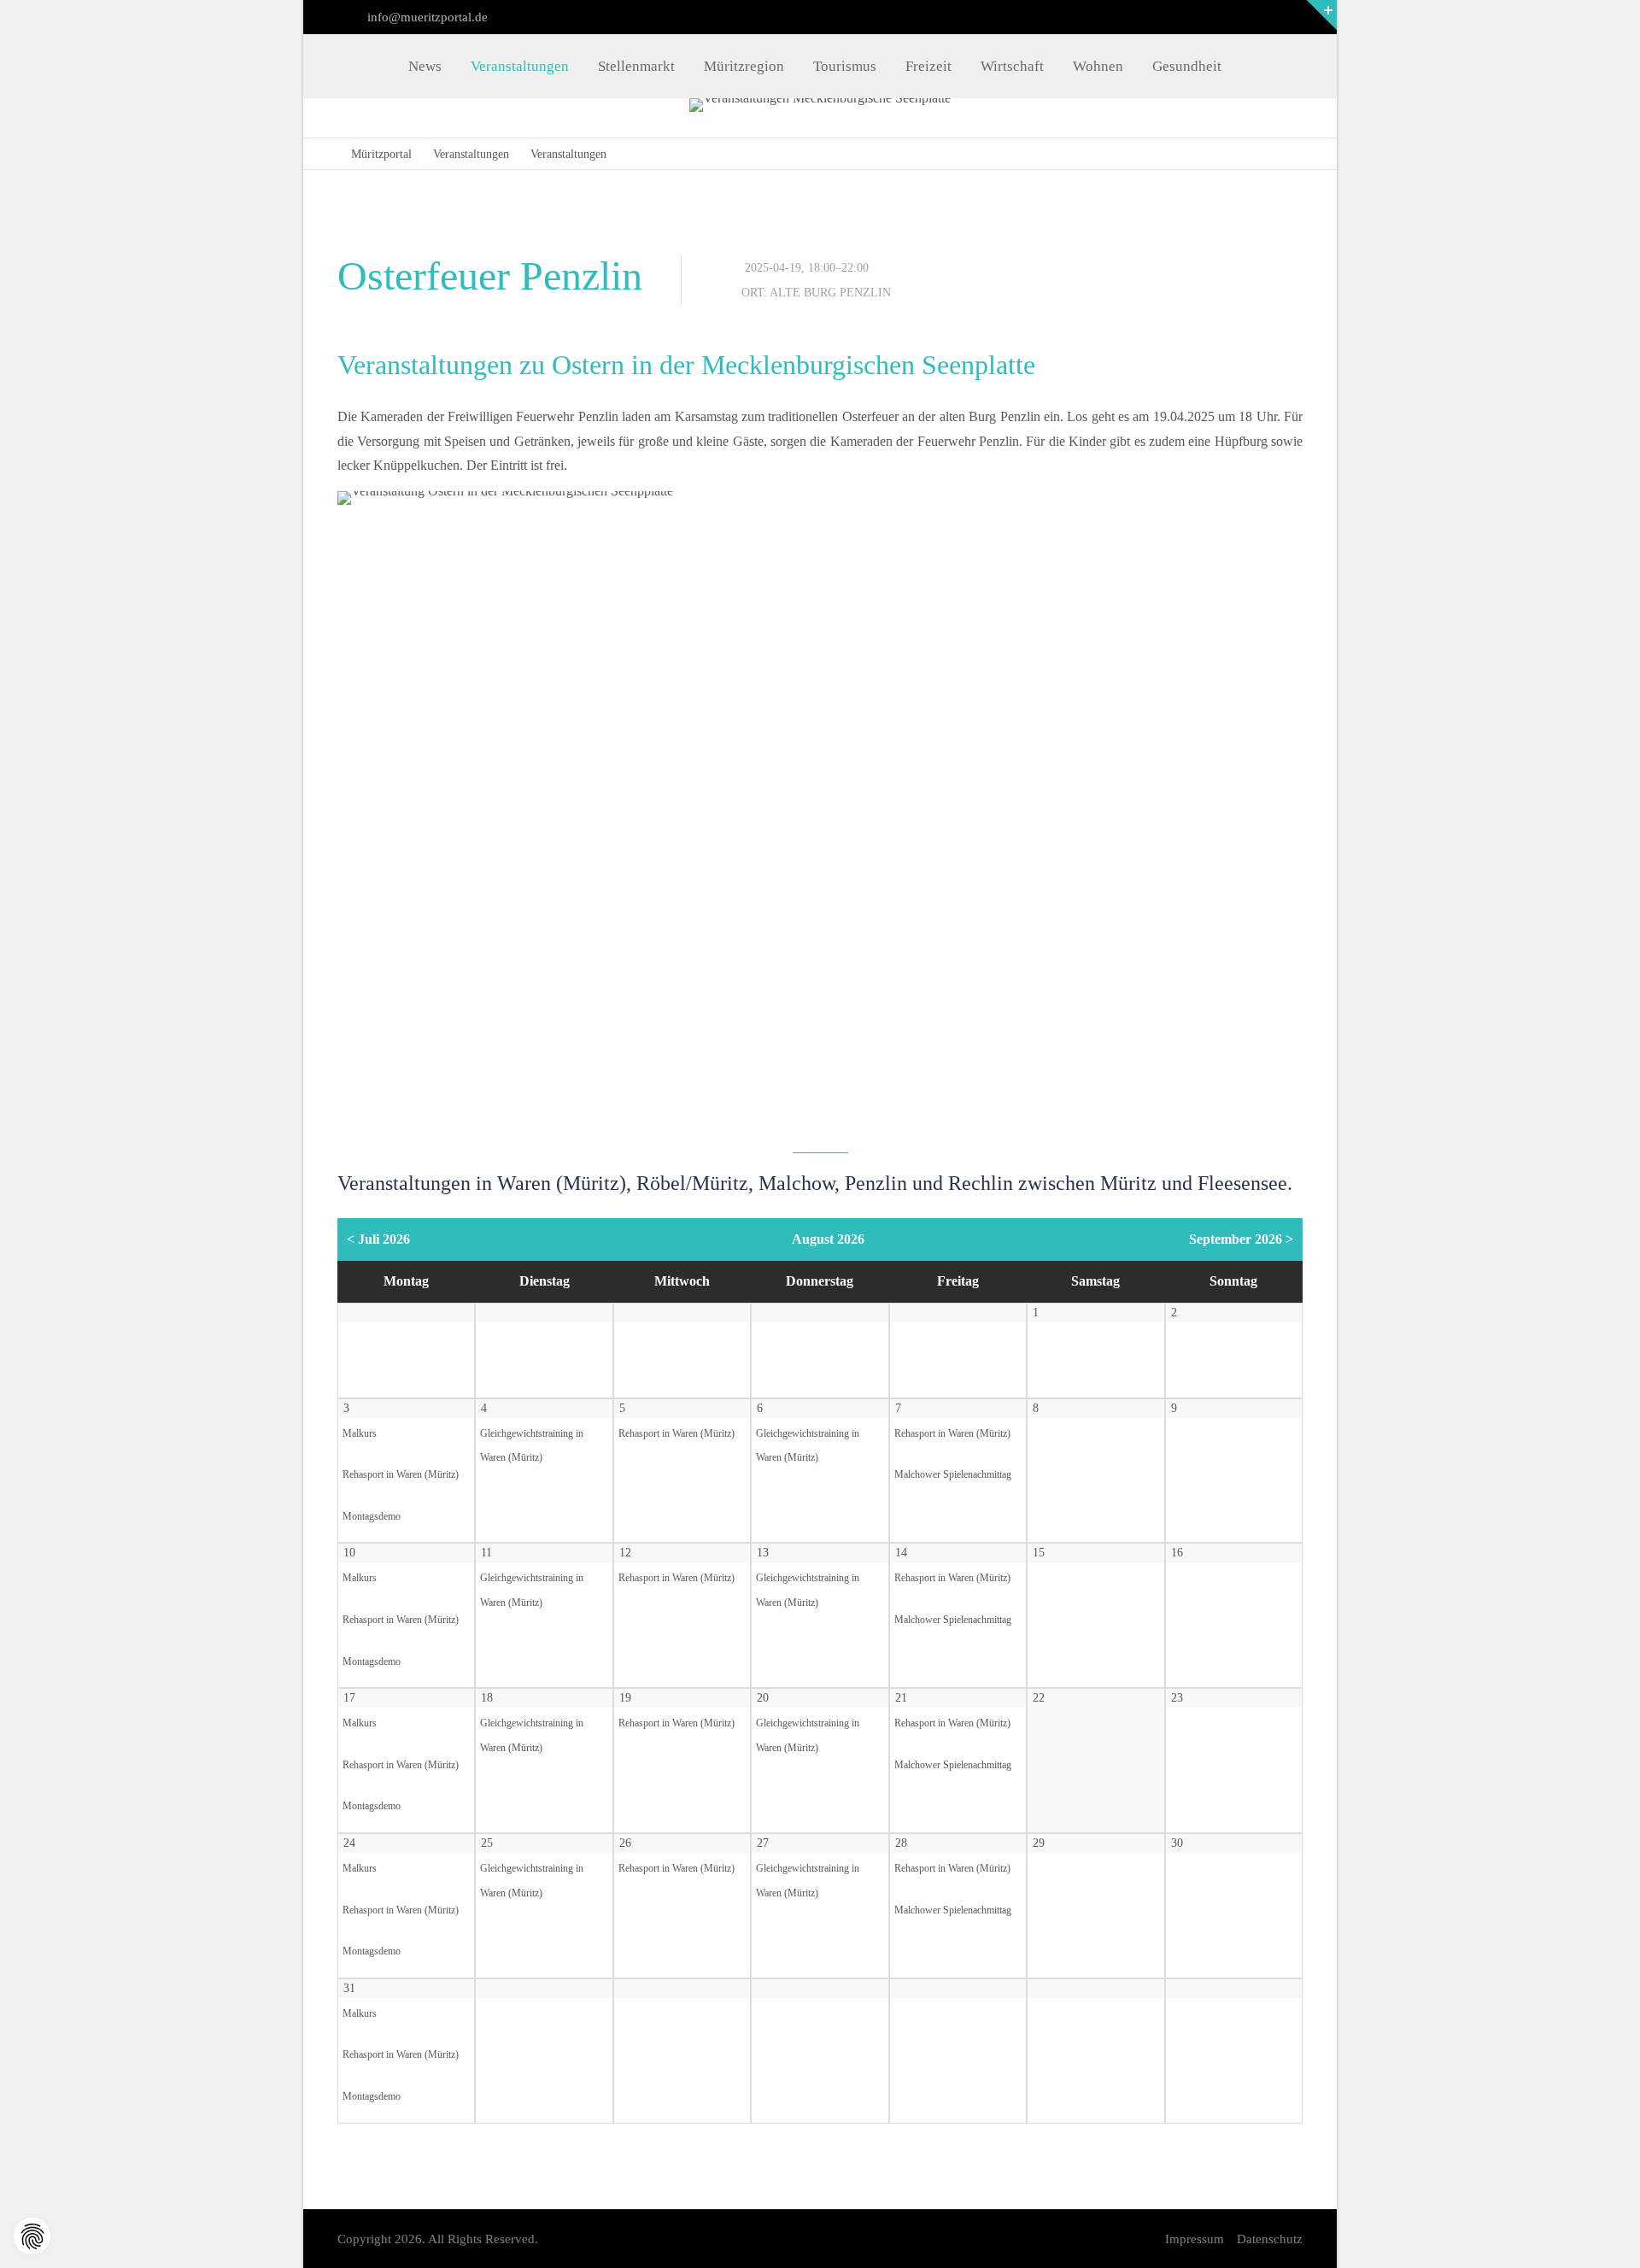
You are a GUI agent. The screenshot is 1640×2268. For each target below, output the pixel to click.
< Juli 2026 (378, 1239)
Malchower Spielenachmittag (953, 1475)
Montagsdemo (372, 1517)
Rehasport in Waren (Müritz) (401, 1475)
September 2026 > (1241, 1239)
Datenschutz (1270, 2239)
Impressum (1195, 2239)
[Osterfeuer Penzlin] (820, 813)
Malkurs (360, 1434)
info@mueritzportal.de (426, 17)
